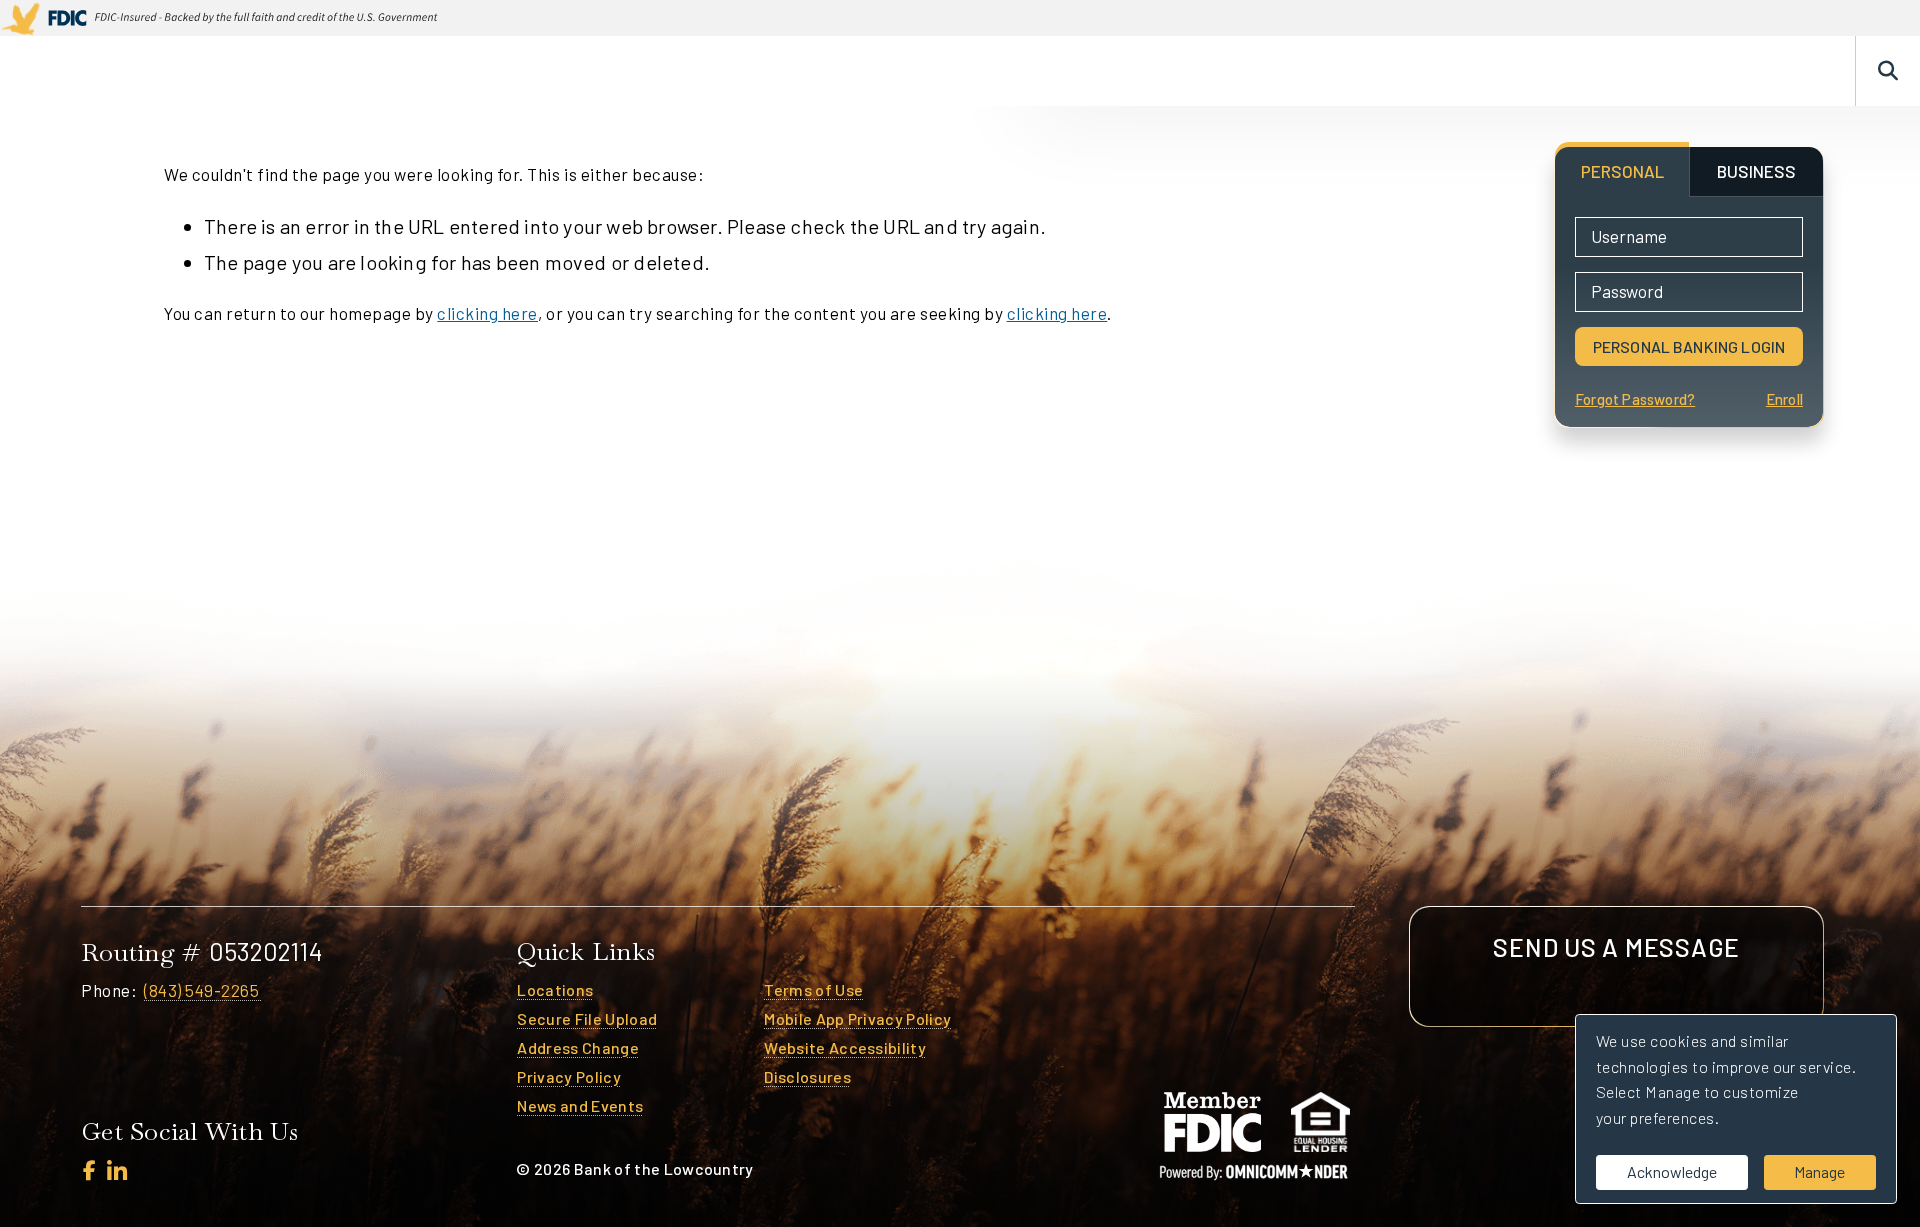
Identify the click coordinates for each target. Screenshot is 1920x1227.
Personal (1117, 71)
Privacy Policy (568, 1076)
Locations (555, 989)
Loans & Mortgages (1497, 71)
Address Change (577, 1047)
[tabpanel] (1689, 312)
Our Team (1652, 71)
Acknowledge (1672, 1171)
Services (1344, 71)
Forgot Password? (1635, 399)
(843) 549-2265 (203, 990)
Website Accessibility (845, 1047)
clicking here (487, 313)
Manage (1819, 1171)
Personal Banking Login (1689, 346)
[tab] (1622, 172)
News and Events (580, 1105)
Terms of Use (813, 989)
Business (1231, 71)
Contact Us (1775, 71)
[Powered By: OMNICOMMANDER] (1254, 1172)
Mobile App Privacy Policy (857, 1018)
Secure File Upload (587, 1018)
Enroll (1784, 399)
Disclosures (807, 1076)
